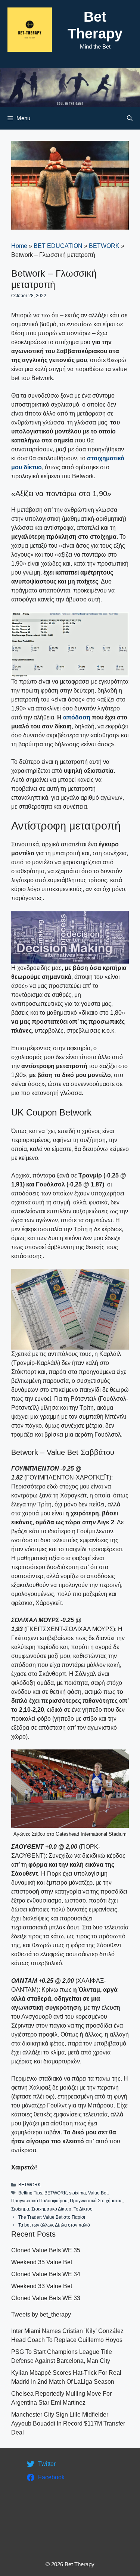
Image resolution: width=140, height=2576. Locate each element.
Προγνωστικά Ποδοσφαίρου (39, 2201)
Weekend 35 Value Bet (42, 2262)
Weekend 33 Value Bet (42, 2286)
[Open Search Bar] (130, 118)
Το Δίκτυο (83, 2209)
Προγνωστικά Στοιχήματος (96, 2201)
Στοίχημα (20, 2209)
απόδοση (77, 717)
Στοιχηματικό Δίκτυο (51, 2209)
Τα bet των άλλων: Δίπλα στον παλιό (54, 2225)
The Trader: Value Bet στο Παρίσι (52, 2217)
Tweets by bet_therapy (41, 2314)
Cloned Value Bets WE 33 (46, 2298)
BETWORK (104, 246)
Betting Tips (30, 2193)
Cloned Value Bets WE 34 (46, 2274)
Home (19, 246)
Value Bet (98, 2193)
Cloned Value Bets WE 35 (46, 2250)
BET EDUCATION (58, 246)
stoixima (77, 2193)
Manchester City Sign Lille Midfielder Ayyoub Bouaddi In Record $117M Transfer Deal (68, 2423)
